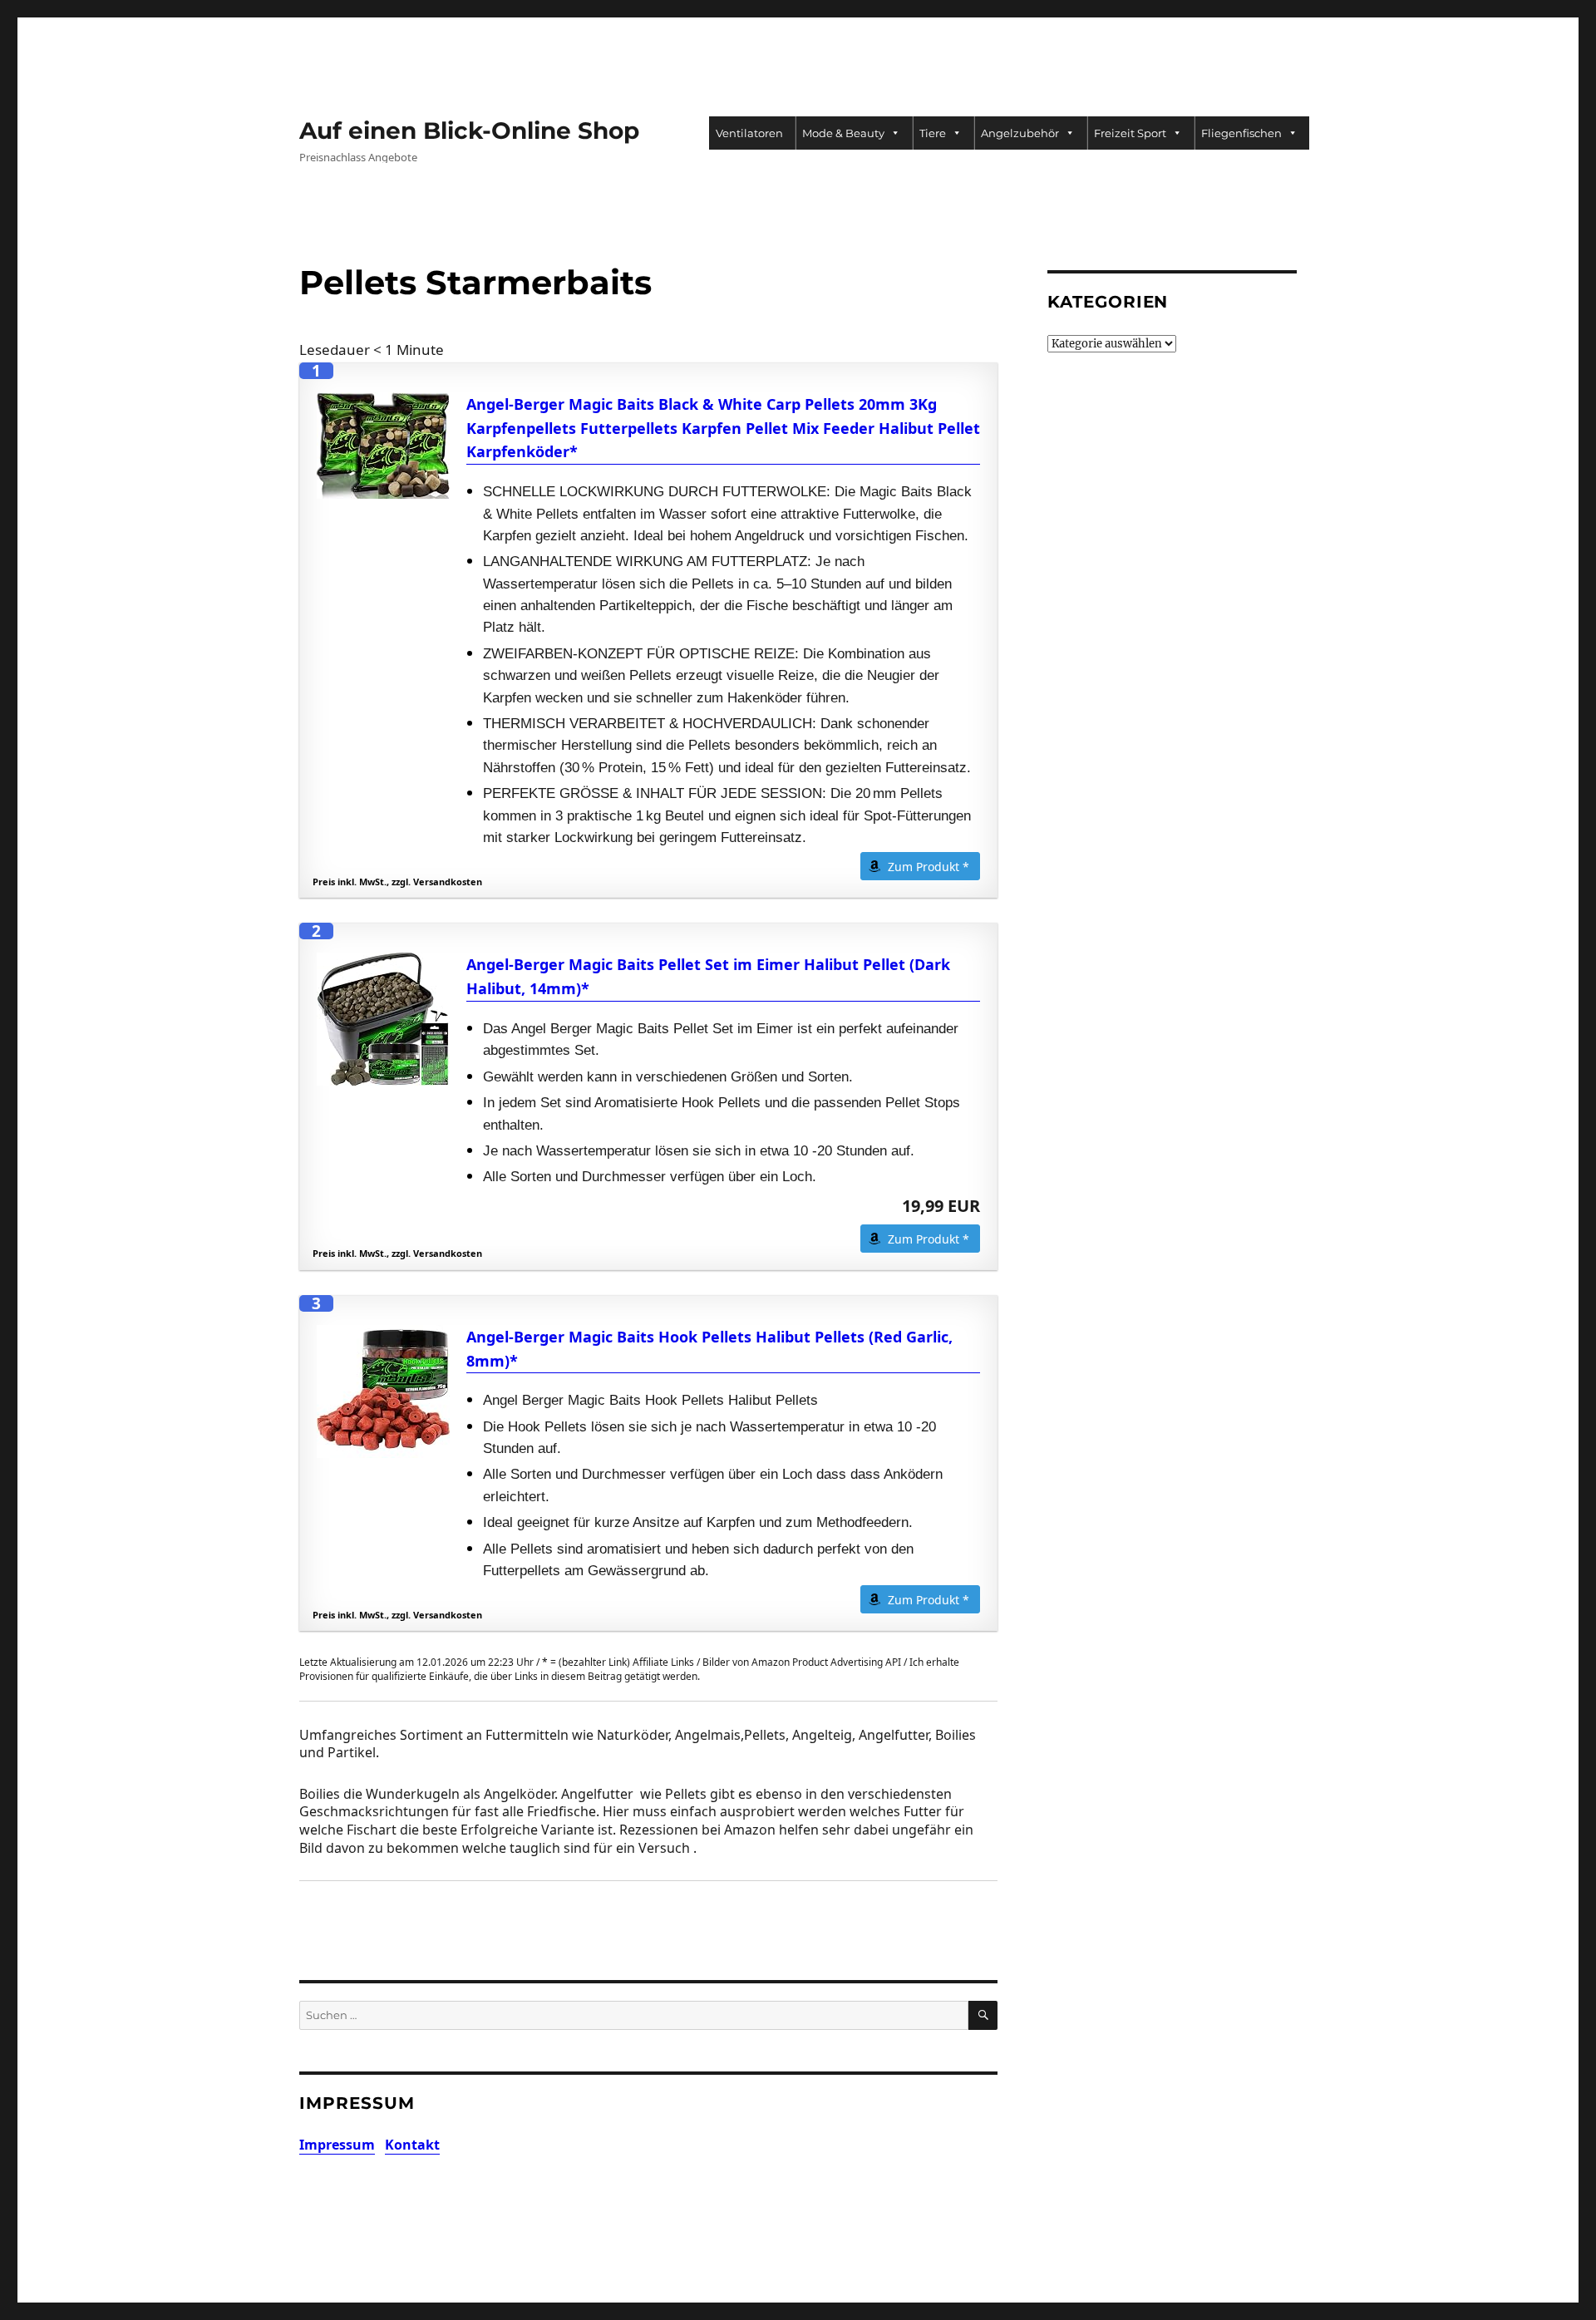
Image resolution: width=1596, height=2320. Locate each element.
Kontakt (412, 2145)
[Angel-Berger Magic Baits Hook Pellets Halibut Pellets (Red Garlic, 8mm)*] (383, 1392)
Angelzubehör (1020, 133)
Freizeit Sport (1130, 133)
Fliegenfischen (1241, 133)
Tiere (933, 133)
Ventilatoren (749, 133)
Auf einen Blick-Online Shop (469, 131)
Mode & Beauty (843, 133)
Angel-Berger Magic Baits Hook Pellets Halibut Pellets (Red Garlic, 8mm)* (709, 1349)
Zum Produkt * (929, 867)
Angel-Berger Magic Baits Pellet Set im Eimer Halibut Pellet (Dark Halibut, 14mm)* (708, 976)
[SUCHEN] (983, 2015)
